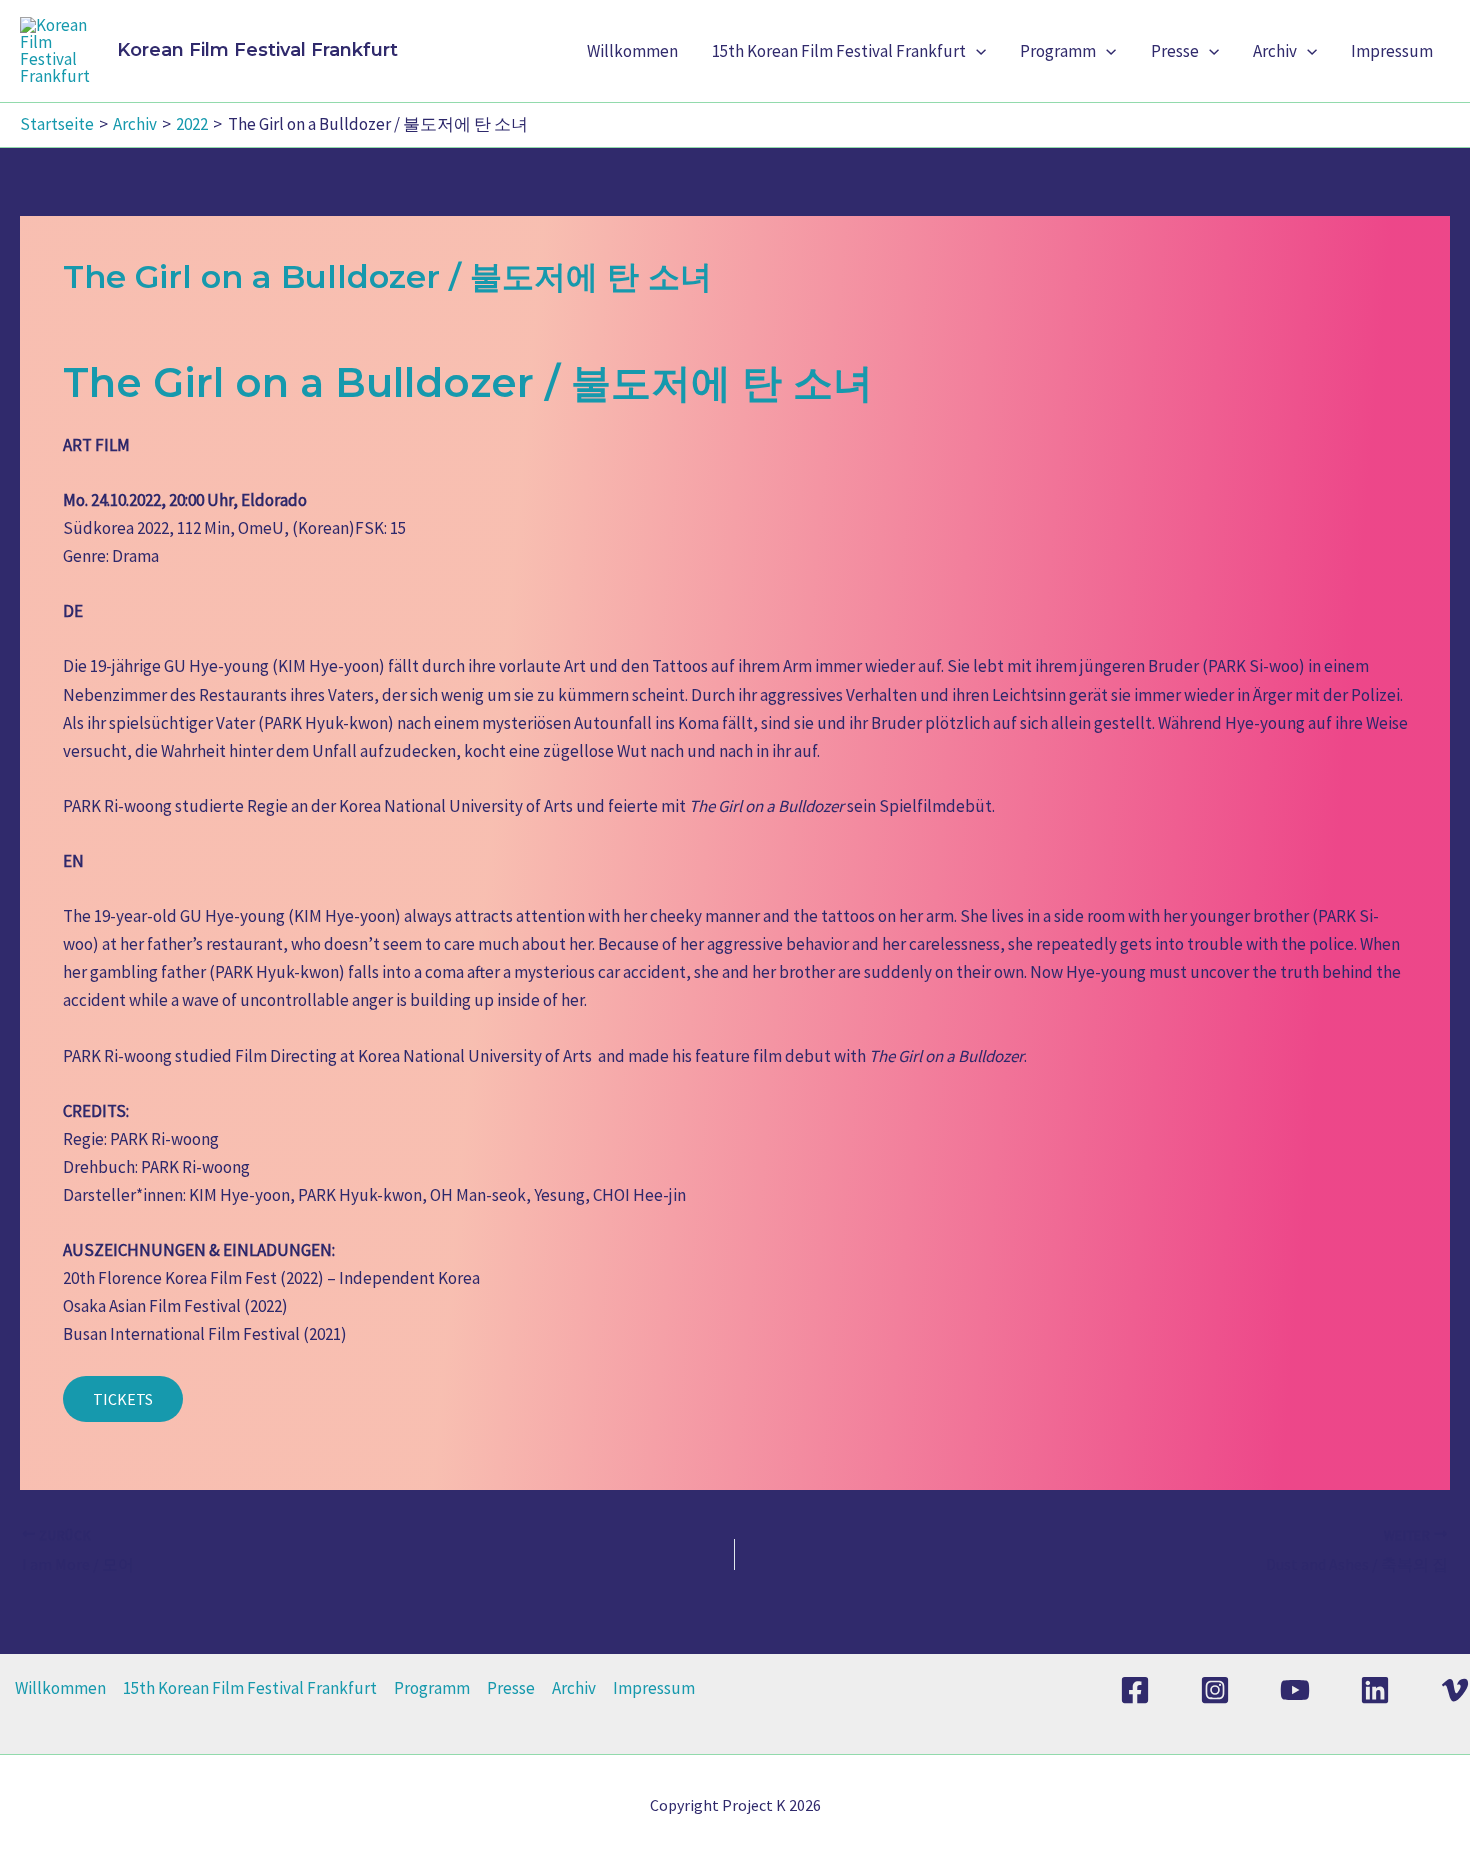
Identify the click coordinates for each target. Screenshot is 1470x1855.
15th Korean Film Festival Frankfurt (839, 51)
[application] (976, 51)
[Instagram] (1215, 1690)
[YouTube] (1295, 1690)
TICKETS (123, 1399)
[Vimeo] (1455, 1690)
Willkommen (632, 51)
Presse (1175, 51)
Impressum (1392, 51)
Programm (1058, 51)
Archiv (1275, 51)
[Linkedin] (1375, 1690)
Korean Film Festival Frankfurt (257, 50)
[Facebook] (1135, 1690)
